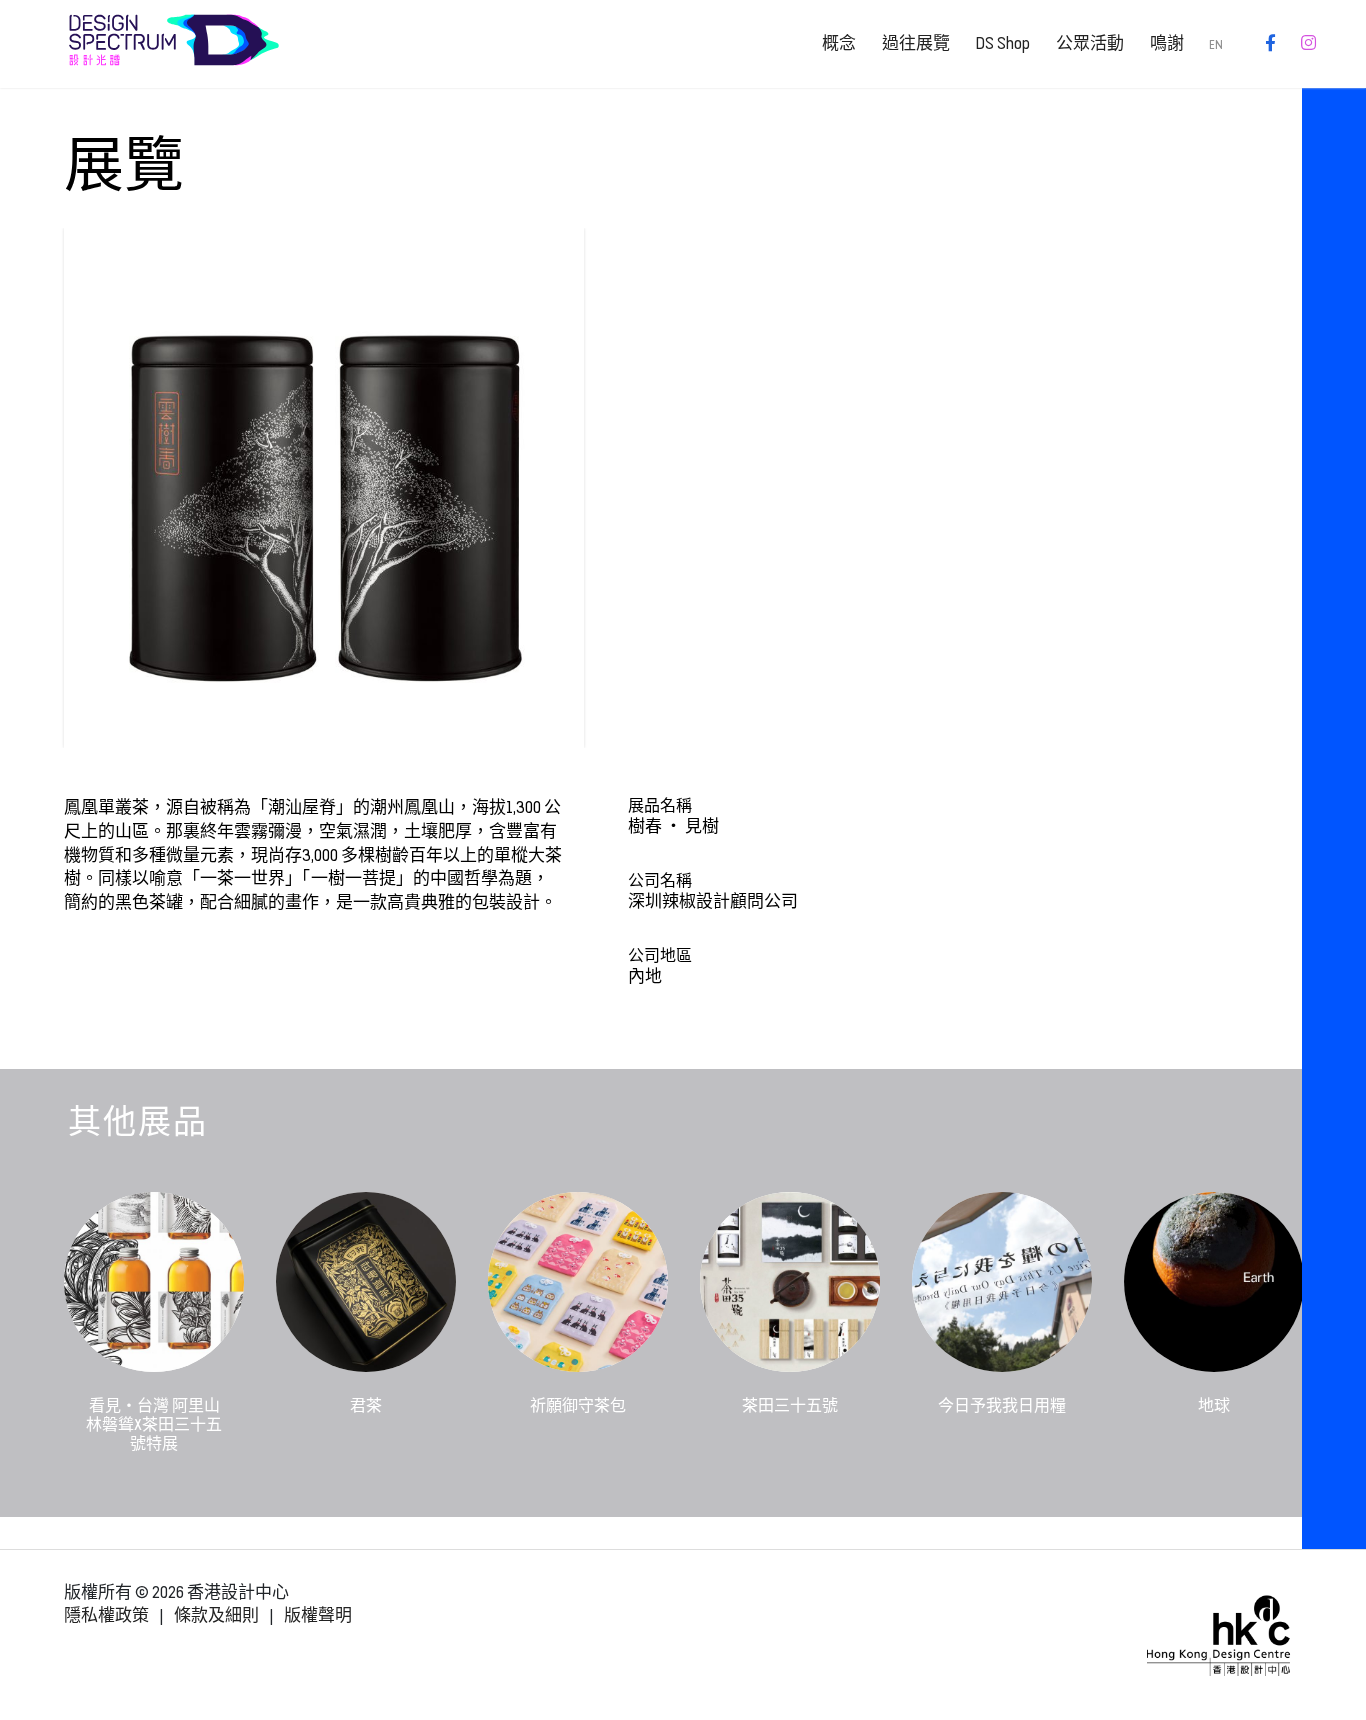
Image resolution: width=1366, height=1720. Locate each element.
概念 (839, 43)
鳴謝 (1167, 43)
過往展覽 (916, 43)
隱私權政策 (106, 1615)
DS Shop (1002, 43)
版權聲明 (318, 1615)
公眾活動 (1090, 43)
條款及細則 (216, 1615)
